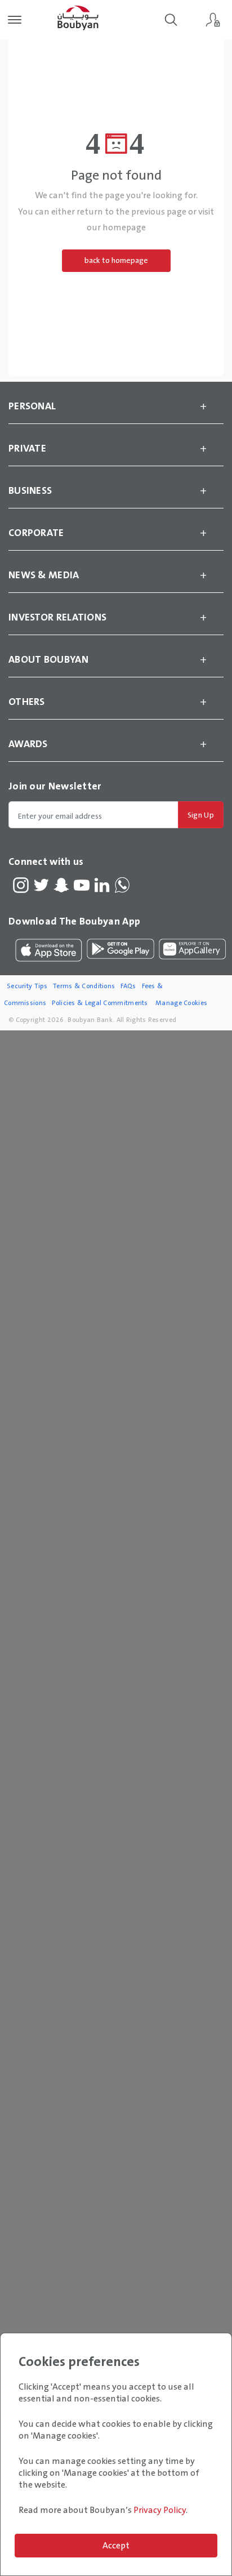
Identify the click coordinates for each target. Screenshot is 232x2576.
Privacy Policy (160, 2510)
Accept (116, 2545)
